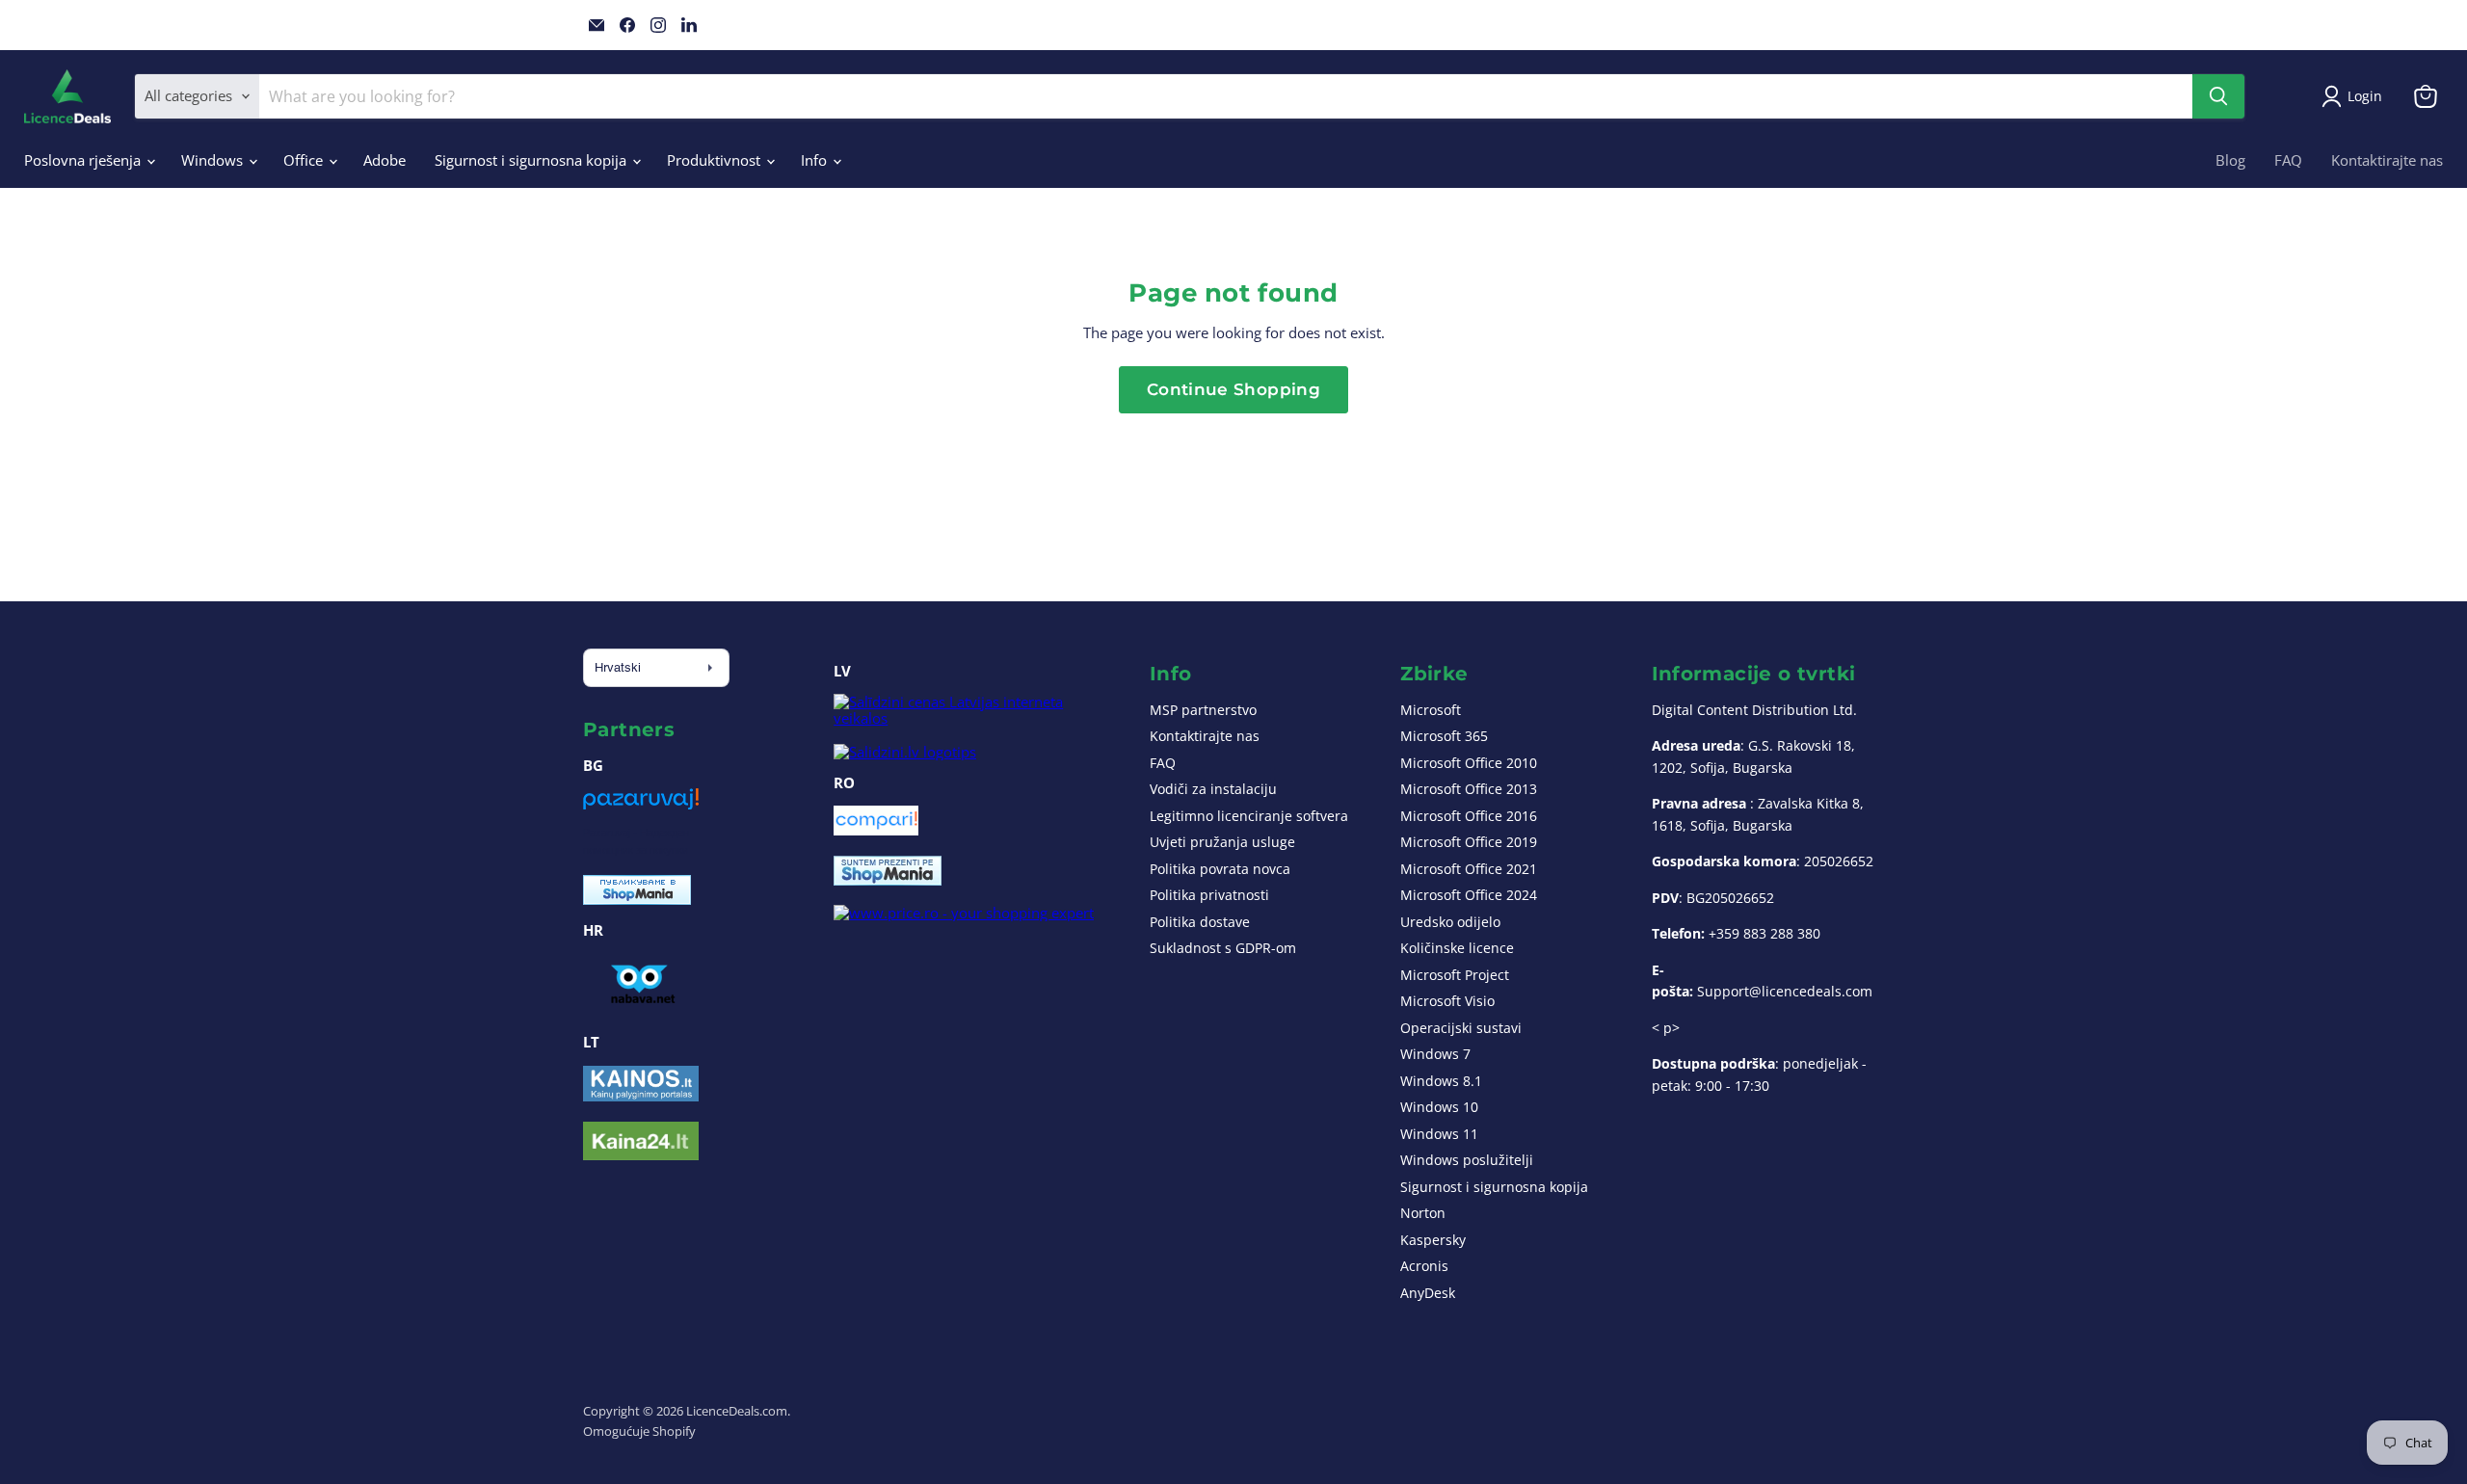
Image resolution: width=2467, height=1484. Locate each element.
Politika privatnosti (1209, 895)
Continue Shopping (1233, 389)
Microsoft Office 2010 (1469, 763)
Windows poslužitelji (1467, 1160)
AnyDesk (1428, 1293)
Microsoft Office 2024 (1469, 895)
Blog (2230, 160)
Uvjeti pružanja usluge (1222, 842)
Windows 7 (1435, 1054)
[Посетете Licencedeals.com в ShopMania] (637, 899)
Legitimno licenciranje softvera (1249, 816)
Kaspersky (1433, 1240)
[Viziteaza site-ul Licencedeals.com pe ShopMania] (888, 880)
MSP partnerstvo (1203, 710)
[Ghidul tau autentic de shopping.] (876, 830)
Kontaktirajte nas (2387, 160)
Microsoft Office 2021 (1469, 869)
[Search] (2218, 96)
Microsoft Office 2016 (1469, 816)
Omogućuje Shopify (639, 1431)
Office (305, 160)
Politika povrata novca (1220, 869)
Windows (214, 160)
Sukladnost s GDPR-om (1223, 948)
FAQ (2288, 160)
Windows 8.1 (1441, 1081)
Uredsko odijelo (1450, 922)
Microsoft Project (1455, 975)
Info (816, 160)
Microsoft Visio (1447, 1001)
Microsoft (1431, 710)
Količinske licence (1457, 948)
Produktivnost (716, 160)
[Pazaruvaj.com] (641, 806)
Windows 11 (1439, 1134)
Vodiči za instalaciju (1213, 789)
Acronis (1424, 1266)
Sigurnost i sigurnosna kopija (532, 160)
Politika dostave (1200, 922)
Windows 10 (1439, 1107)
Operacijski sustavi (1461, 1028)
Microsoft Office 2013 (1469, 789)
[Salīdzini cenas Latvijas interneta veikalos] (973, 718)
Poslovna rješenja (84, 160)
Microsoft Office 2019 (1469, 842)
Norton (1423, 1213)
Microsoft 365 (1444, 736)
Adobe (385, 160)
